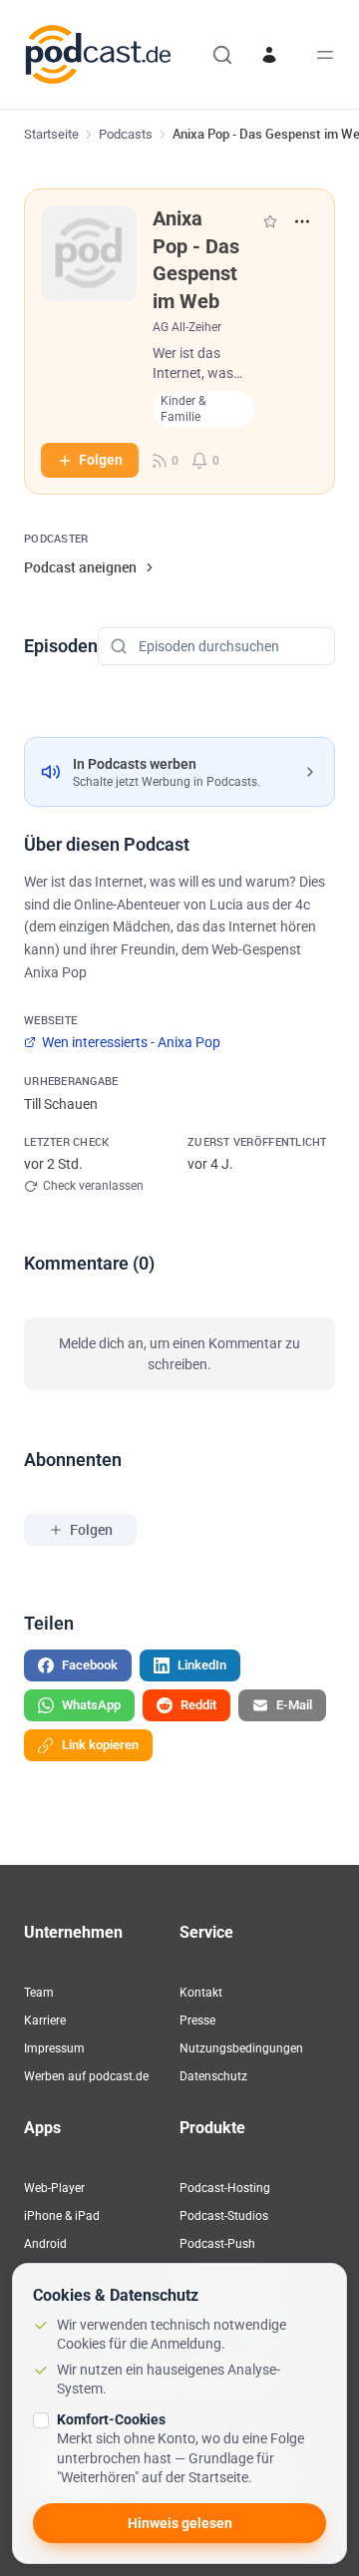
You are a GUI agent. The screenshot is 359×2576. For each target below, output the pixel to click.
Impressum (54, 2048)
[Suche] (222, 55)
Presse (197, 2021)
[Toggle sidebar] (325, 55)
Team (39, 1993)
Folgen (101, 460)
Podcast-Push (217, 2244)
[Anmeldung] (269, 55)
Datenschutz (213, 2076)
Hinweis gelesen (180, 2523)
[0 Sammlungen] (270, 221)
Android (45, 2244)
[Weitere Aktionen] (302, 221)
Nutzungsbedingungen (241, 2048)
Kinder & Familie (183, 409)
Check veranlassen (93, 1186)
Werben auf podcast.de (86, 2076)
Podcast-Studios (224, 2216)
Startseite (51, 134)
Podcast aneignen (80, 567)
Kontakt (201, 1993)
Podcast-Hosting (225, 2188)
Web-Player (54, 2188)
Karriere (45, 2021)
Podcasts (126, 134)
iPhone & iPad (62, 2216)
